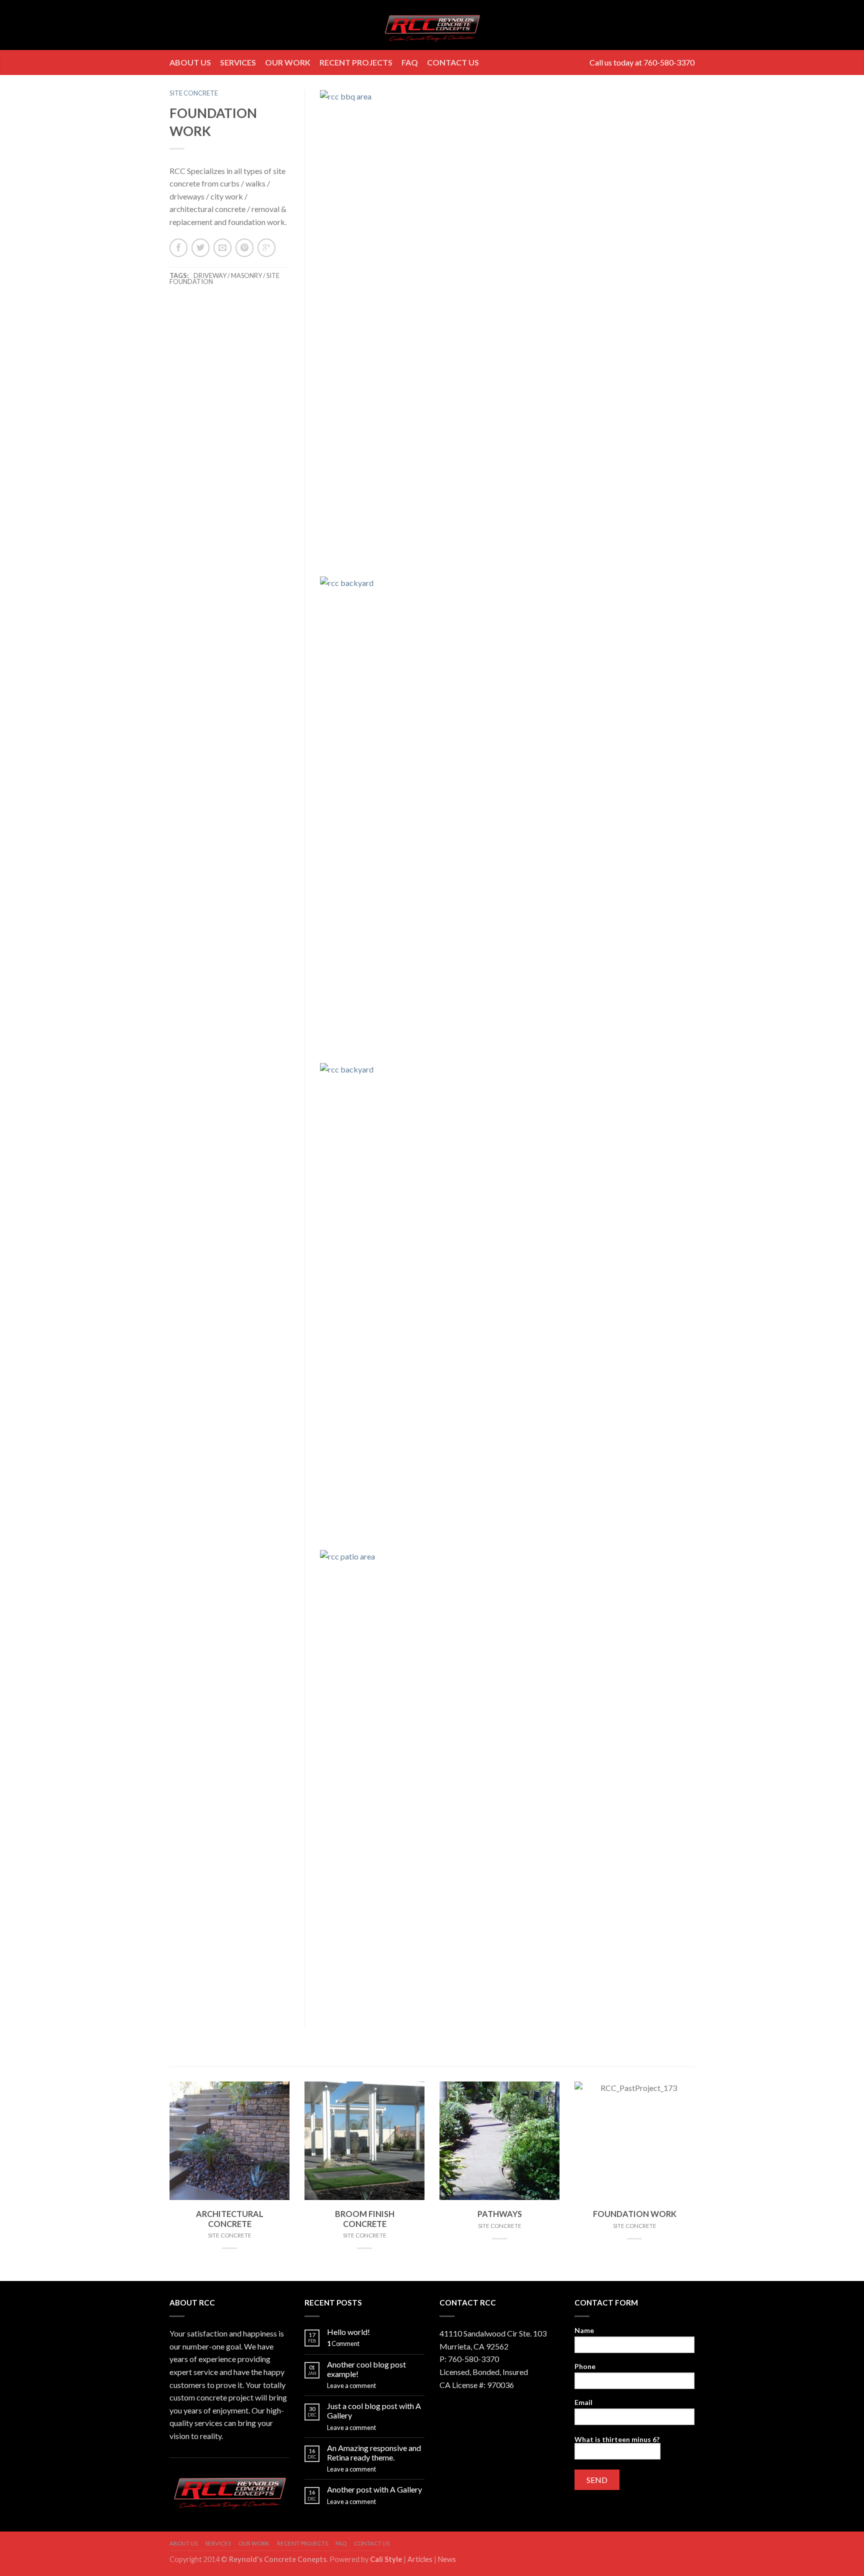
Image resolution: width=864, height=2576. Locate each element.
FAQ (410, 62)
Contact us (453, 62)
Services (238, 62)
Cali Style (386, 2559)
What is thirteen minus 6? (617, 2439)
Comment (343, 2343)
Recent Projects (356, 62)
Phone (585, 2366)
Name (584, 2330)
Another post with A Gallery (374, 2489)
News (447, 2559)
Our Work (288, 62)
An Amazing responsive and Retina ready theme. (374, 2452)
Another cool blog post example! (366, 2369)
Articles (421, 2559)
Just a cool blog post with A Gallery (374, 2410)
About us (190, 62)
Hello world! (348, 2332)
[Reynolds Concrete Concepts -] (432, 25)
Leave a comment (351, 2385)
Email (583, 2402)
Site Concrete (194, 93)
